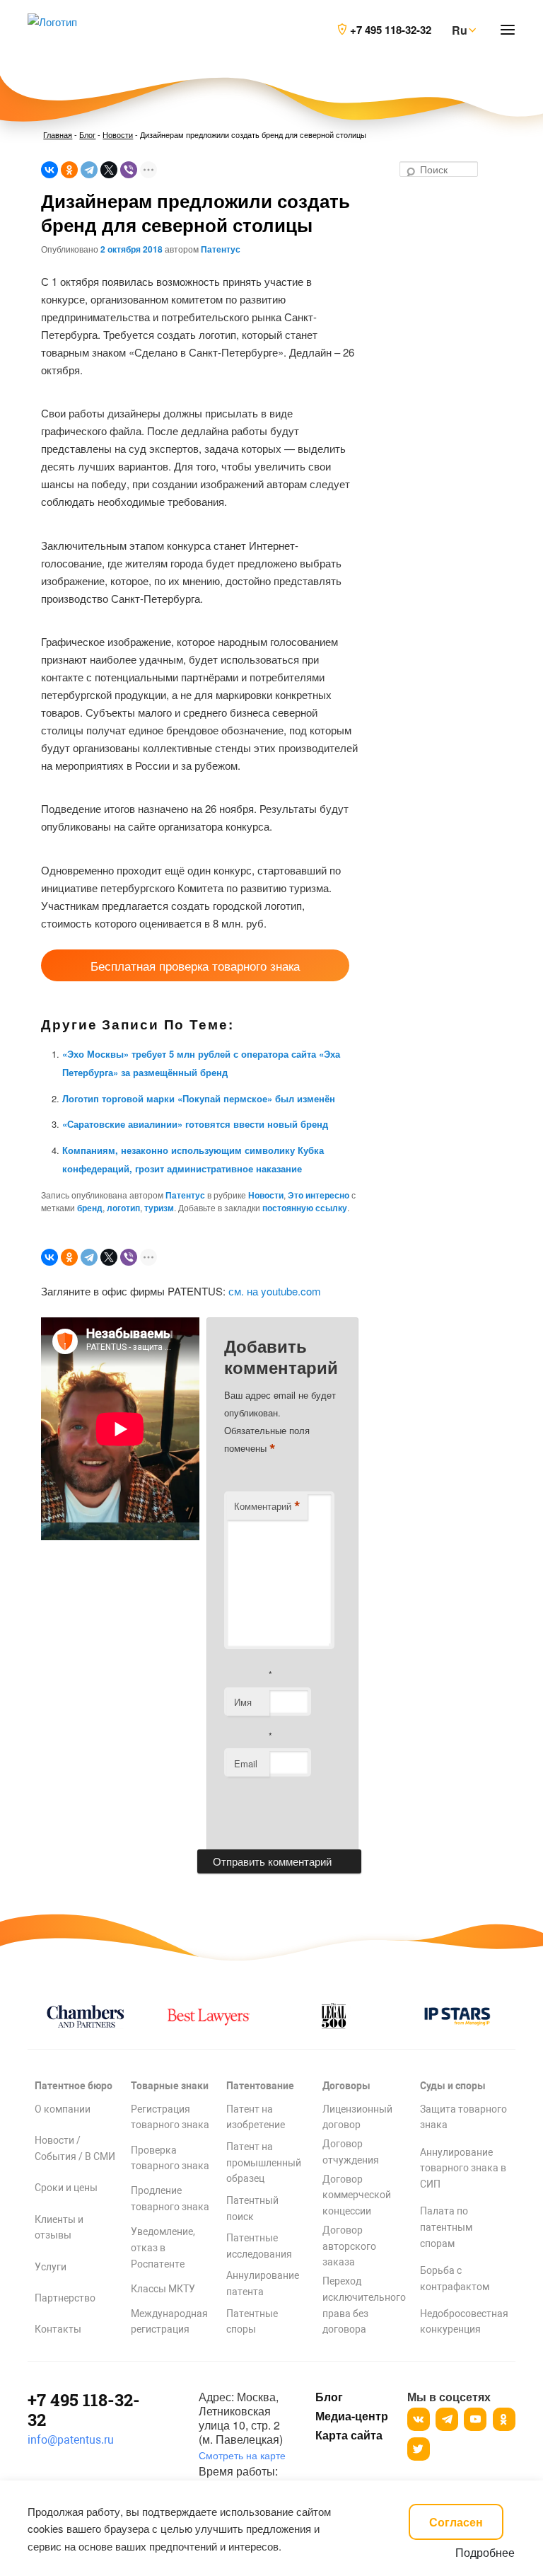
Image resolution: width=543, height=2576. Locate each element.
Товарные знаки (170, 2086)
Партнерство (65, 2298)
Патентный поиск (252, 2208)
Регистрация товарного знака (170, 2117)
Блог (87, 134)
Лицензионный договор (357, 2117)
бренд (90, 1208)
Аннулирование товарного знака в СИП (463, 2168)
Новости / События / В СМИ (75, 2148)
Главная (58, 134)
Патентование (260, 2086)
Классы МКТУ (163, 2289)
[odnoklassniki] (504, 2419)
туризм (159, 1208)
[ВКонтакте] (49, 170)
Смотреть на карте (242, 2455)
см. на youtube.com (275, 1291)
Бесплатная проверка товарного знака (195, 965)
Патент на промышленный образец (264, 2163)
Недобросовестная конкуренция (464, 2322)
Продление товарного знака (170, 2199)
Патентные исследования (259, 2246)
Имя (243, 1702)
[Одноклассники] (69, 170)
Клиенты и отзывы (59, 2228)
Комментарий (267, 1506)
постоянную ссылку (305, 1208)
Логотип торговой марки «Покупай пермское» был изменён (199, 1098)
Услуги (51, 2267)
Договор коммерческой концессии (357, 2195)
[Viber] (129, 170)
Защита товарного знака (463, 2117)
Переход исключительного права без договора (364, 2305)
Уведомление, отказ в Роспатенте (163, 2248)
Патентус (221, 249)
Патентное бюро (74, 2086)
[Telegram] (89, 170)
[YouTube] (475, 2419)
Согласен (456, 2522)
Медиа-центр (351, 2416)
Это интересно (319, 1195)
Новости (118, 134)
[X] (109, 170)
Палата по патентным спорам (446, 2227)
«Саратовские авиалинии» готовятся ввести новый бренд (195, 1124)
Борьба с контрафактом (455, 2278)
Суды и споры (453, 2086)
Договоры (346, 2086)
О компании (63, 2109)
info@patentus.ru (71, 2440)
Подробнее (485, 2552)
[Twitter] (419, 2449)
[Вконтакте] (419, 2419)
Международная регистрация (169, 2322)
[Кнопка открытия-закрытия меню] (508, 30)
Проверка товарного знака (170, 2158)
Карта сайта (349, 2435)
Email (246, 1763)
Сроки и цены (66, 2188)
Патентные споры (252, 2322)
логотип (123, 1208)
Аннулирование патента (263, 2283)
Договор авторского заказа (349, 2246)
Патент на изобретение (256, 2117)
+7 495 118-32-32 (84, 2410)
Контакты (58, 2329)
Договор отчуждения (351, 2152)
